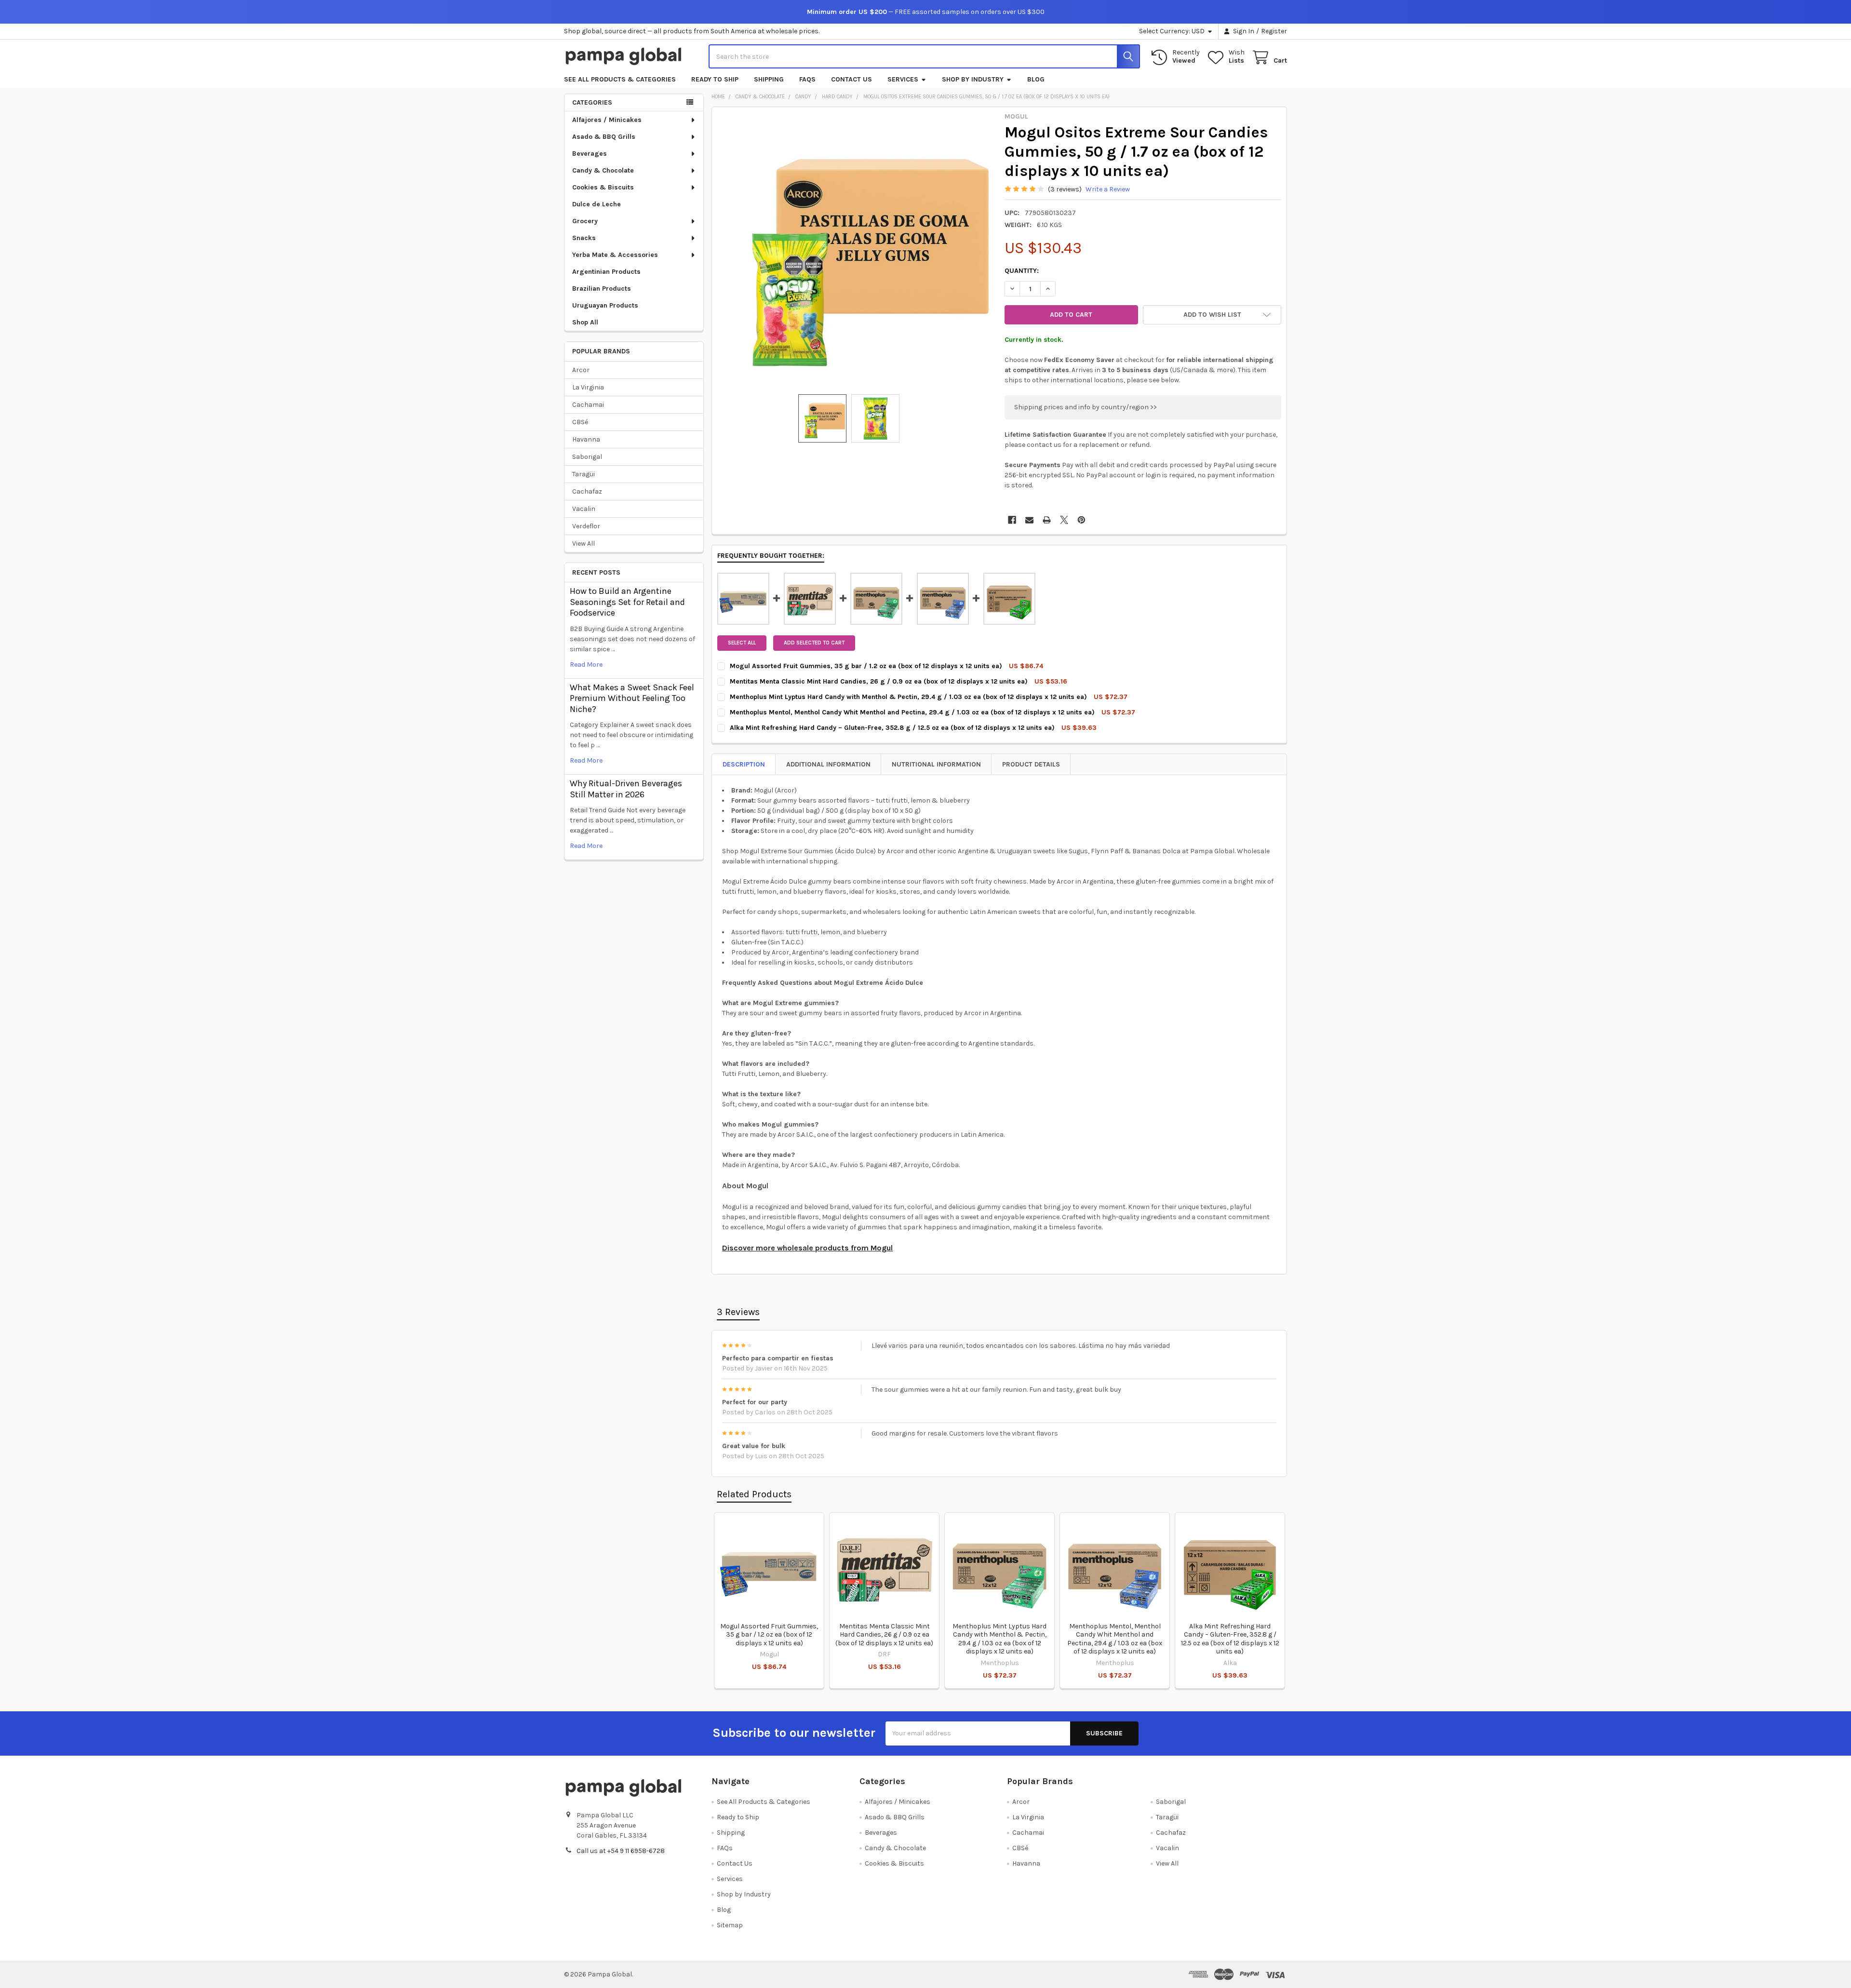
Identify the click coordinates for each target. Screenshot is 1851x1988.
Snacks (584, 238)
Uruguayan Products (605, 305)
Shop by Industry (973, 79)
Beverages (590, 154)
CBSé (580, 422)
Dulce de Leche (597, 204)
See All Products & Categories (620, 79)
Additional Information (828, 764)
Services (903, 79)
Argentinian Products (606, 272)
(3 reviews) (1065, 189)
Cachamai (588, 405)
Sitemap (730, 1925)
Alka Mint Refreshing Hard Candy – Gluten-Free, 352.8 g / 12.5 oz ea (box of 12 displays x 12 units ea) (1230, 1639)
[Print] (1047, 520)
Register (1274, 31)
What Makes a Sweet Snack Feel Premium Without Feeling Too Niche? (632, 698)
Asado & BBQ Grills (604, 137)
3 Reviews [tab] (738, 1312)
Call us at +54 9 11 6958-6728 (621, 1851)
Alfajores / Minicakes (607, 120)
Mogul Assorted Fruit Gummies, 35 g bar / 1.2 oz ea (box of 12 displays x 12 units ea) (769, 1635)
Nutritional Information (936, 764)
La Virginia (588, 387)
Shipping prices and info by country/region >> (1086, 407)
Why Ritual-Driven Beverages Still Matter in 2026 (626, 789)
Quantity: (1022, 271)
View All (583, 544)
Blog (1036, 79)
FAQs (807, 79)
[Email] (1029, 520)
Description (744, 764)
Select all (742, 643)
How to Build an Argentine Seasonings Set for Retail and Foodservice (627, 602)
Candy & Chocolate (603, 170)
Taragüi (583, 474)
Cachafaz (587, 491)
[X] (1064, 520)
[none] (856, 251)
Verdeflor (586, 526)
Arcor (581, 370)
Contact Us (852, 79)
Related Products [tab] (754, 1494)
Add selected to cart (814, 643)
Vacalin (584, 509)
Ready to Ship (715, 79)
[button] (1212, 315)
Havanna (586, 439)
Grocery (585, 221)
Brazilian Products (602, 289)
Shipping (769, 79)
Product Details (1031, 764)
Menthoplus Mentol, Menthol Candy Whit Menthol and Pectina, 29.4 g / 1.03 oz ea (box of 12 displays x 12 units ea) (1115, 1639)
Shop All (585, 322)
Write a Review (1108, 189)
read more (586, 665)
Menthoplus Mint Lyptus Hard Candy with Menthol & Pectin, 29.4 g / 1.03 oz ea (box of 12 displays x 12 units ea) (999, 1639)
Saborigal (587, 457)
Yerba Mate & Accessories (615, 255)
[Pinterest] (1081, 520)
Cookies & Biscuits (603, 187)
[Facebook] (1012, 520)
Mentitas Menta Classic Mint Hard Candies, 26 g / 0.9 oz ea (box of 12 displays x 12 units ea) (884, 1635)
